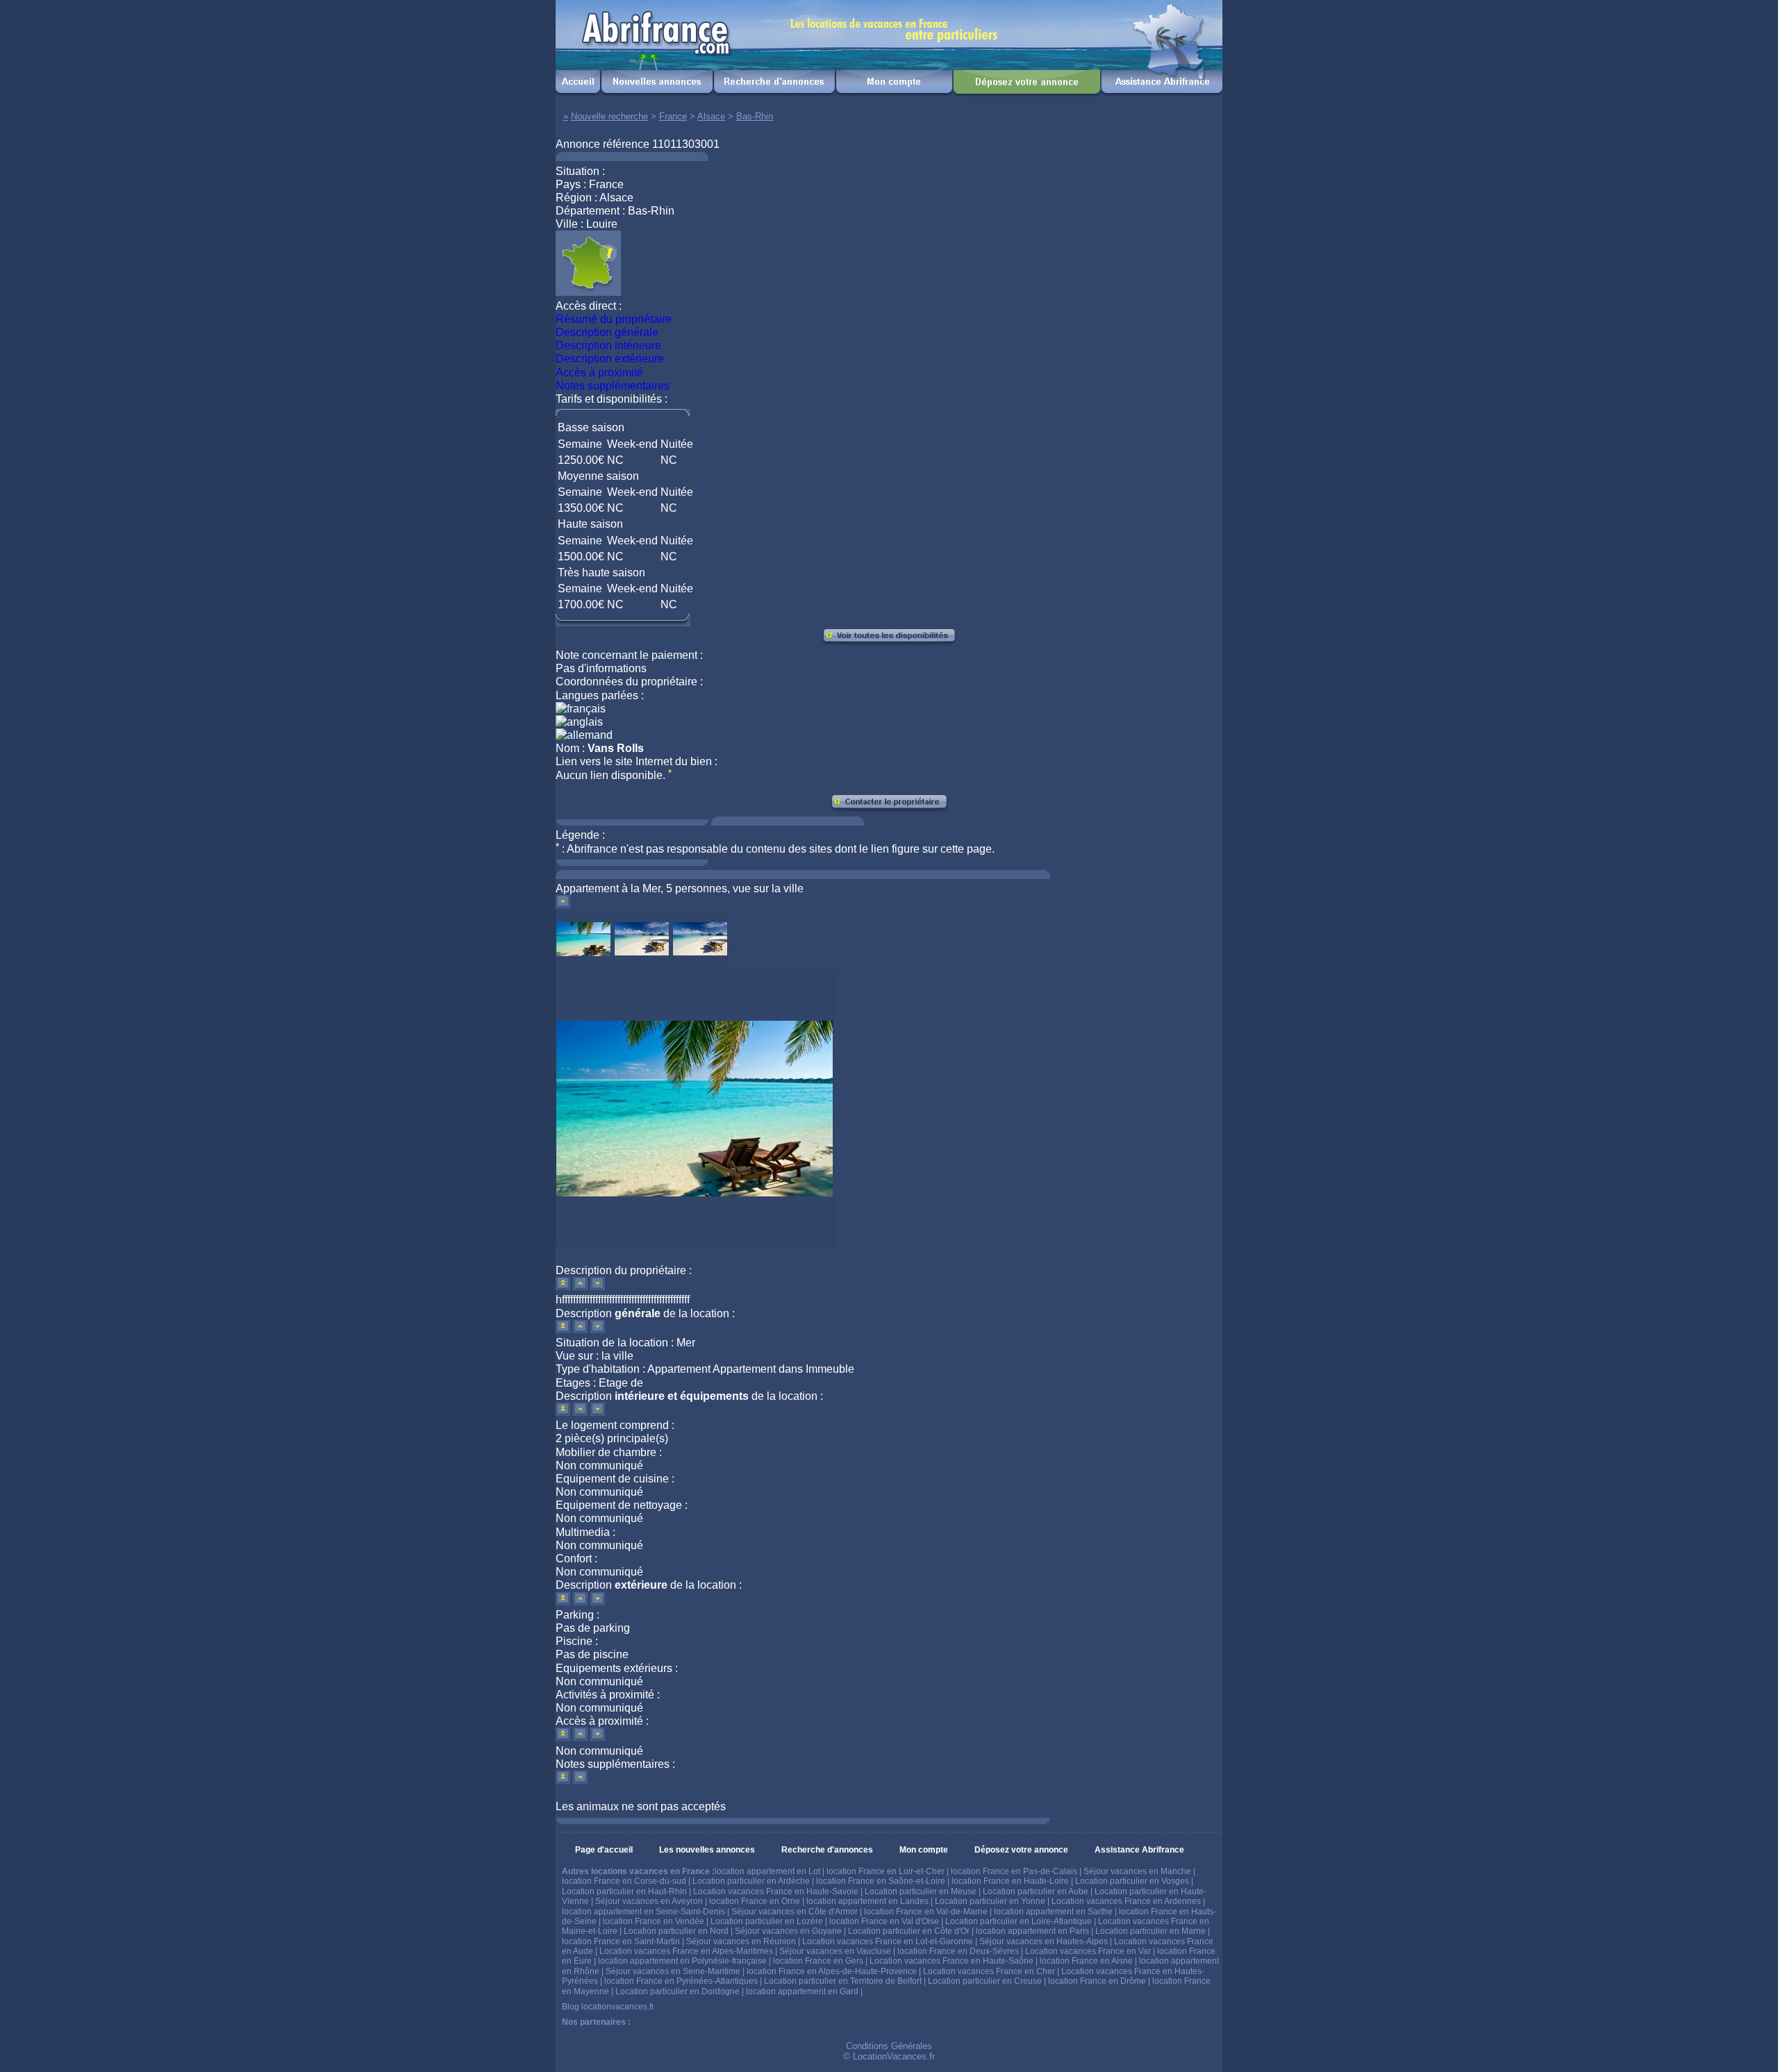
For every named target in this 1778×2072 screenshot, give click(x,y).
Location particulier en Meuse (921, 1891)
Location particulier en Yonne (990, 1901)
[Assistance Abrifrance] (1162, 93)
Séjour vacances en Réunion (741, 1941)
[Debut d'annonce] (564, 1286)
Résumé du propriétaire (614, 319)
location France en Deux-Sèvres (958, 1951)
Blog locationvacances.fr (608, 2007)
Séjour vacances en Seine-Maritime (673, 1971)
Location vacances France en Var (1088, 1951)
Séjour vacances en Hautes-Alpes (1044, 1941)
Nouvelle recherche (609, 116)
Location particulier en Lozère (767, 1921)
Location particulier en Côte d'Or (909, 1931)
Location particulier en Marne (1150, 1931)
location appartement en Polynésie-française (682, 1961)
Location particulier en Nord (676, 1931)
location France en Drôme (1097, 1981)
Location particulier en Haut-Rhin (624, 1891)
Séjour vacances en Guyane (788, 1931)
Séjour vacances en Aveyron (649, 1901)
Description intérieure (608, 345)
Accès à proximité (599, 373)
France (673, 116)
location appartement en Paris (1032, 1931)
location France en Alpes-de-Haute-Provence (832, 1971)
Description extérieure (610, 359)
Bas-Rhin (755, 116)
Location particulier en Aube (1036, 1891)
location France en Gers (818, 1961)
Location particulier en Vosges (1132, 1881)
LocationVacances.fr (894, 2056)
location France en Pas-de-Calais (1014, 1871)
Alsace (711, 116)
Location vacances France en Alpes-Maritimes (686, 1951)
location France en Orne (755, 1901)
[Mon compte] (894, 93)
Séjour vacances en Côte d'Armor (795, 1912)
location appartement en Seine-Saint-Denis (643, 1912)
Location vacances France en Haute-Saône (952, 1961)
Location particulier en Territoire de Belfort (843, 1981)
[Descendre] (563, 904)
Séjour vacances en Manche (1137, 1871)
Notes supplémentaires (613, 386)
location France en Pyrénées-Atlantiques (681, 1981)
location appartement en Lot (767, 1871)
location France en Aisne (1086, 1961)
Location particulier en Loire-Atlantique (1019, 1921)
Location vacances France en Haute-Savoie (776, 1891)
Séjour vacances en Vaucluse (835, 1951)
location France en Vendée (654, 1921)
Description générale (607, 332)
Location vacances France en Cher (989, 1971)
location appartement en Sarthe (1053, 1912)
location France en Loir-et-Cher (886, 1871)
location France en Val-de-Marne (926, 1912)
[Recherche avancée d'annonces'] (774, 93)
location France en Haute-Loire (1010, 1881)
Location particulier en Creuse (985, 1981)
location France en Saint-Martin (621, 1941)
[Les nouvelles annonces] (657, 93)
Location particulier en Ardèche (751, 1881)
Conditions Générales (889, 2046)
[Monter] (582, 1286)
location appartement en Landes (867, 1901)
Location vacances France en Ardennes (1126, 1901)
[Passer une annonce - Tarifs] (1027, 93)
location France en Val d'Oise (884, 1921)
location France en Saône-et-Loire (881, 1881)
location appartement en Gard (802, 1991)
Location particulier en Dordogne (678, 1991)
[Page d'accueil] (578, 93)
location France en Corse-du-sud (624, 1881)
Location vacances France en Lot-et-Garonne (888, 1941)
